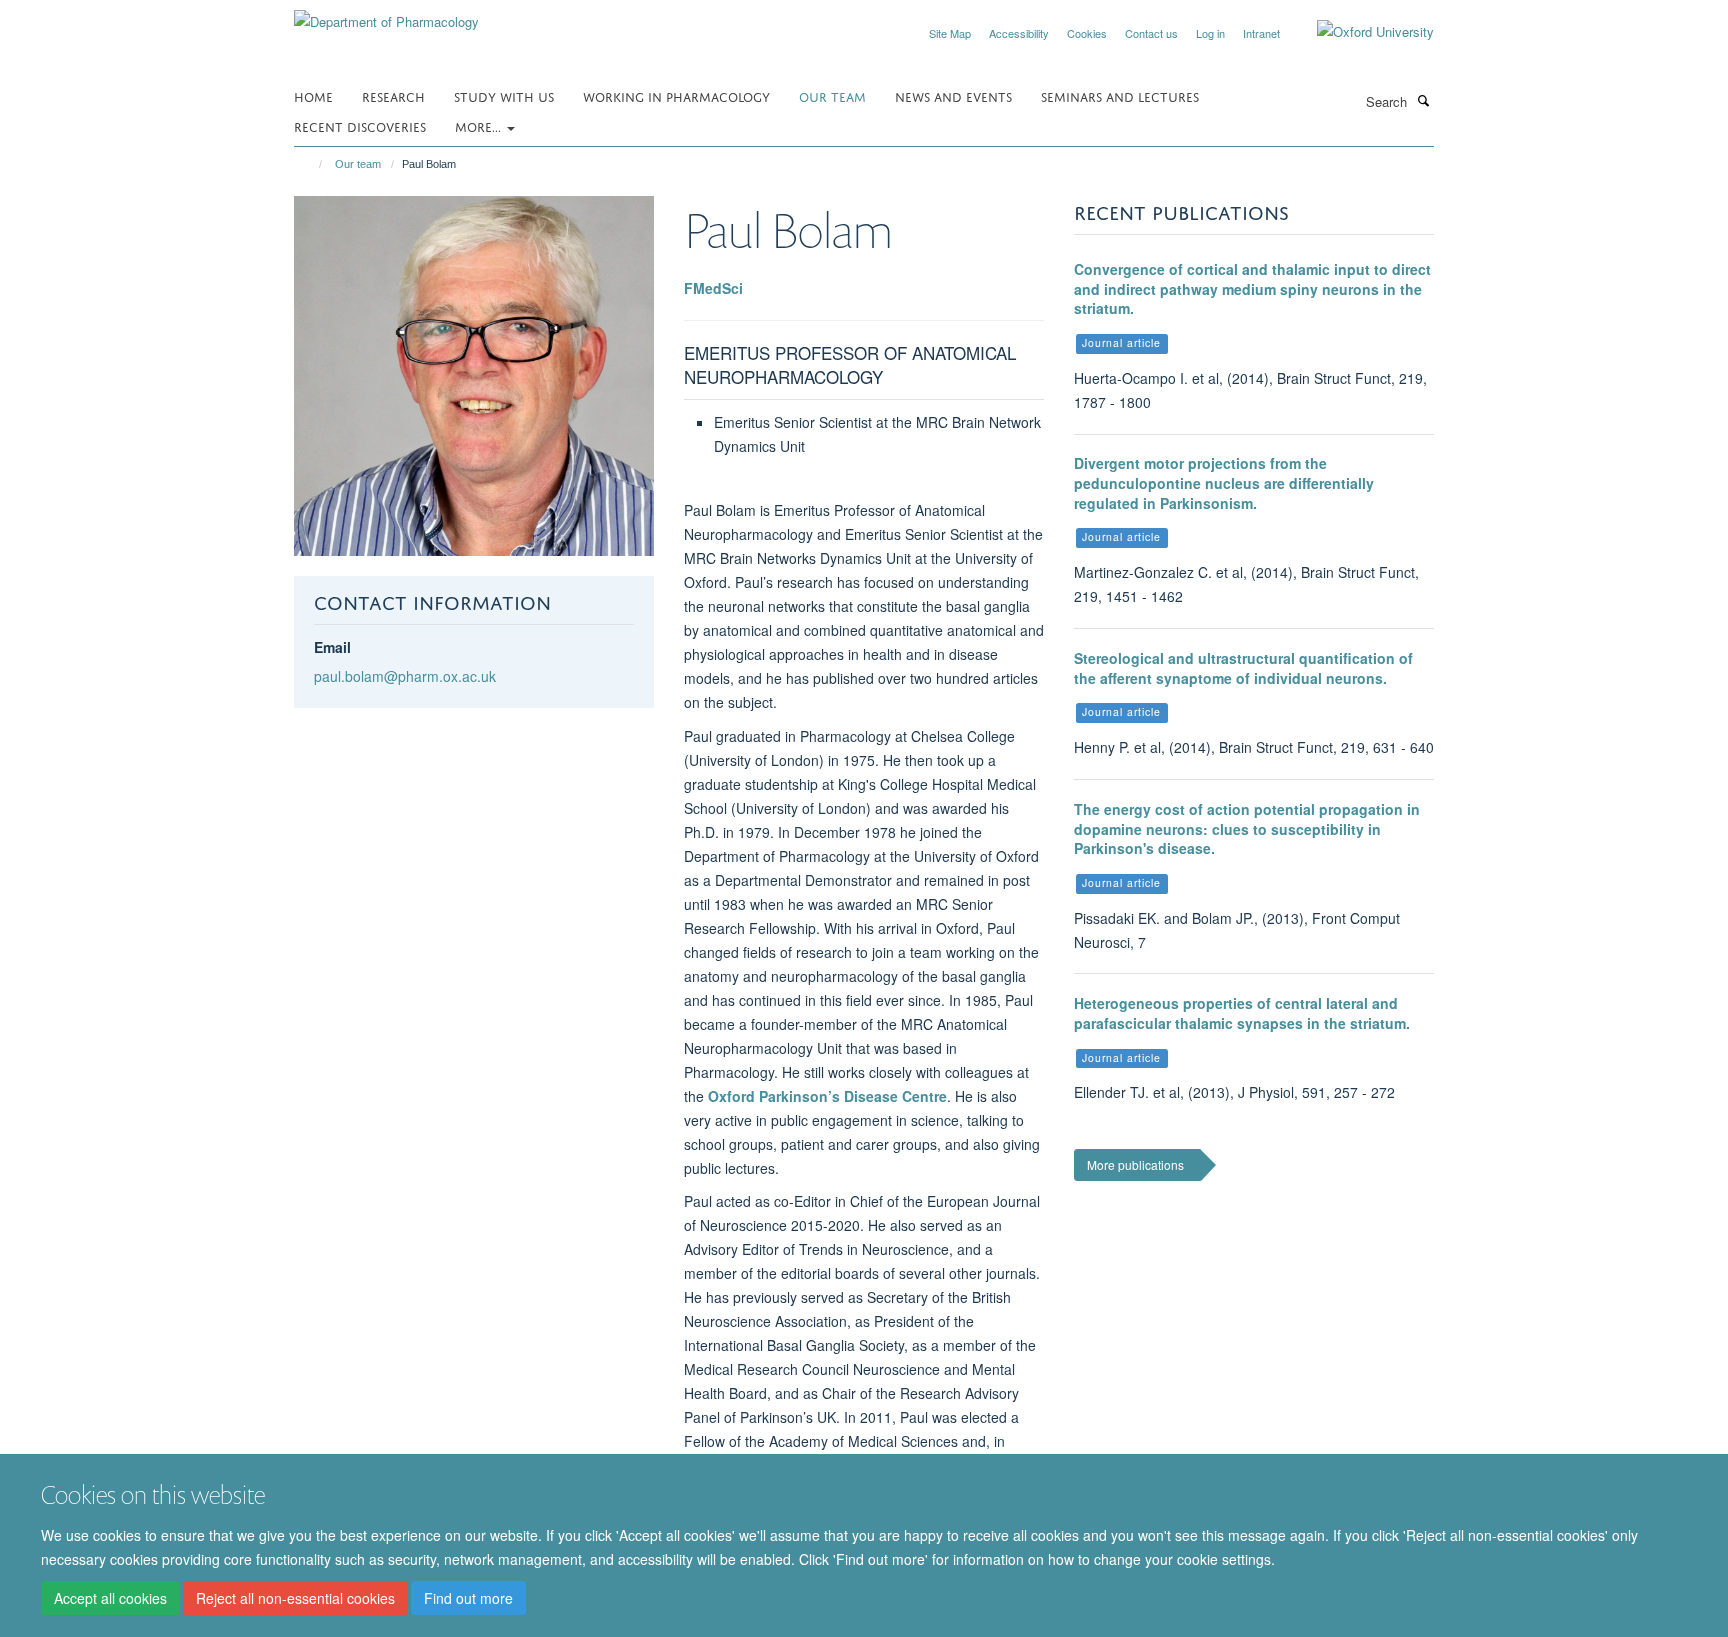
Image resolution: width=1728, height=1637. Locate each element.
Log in (1210, 33)
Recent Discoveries (360, 125)
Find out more (468, 1598)
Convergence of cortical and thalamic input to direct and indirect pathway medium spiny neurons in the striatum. (1252, 288)
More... (480, 125)
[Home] (311, 164)
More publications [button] (1135, 1164)
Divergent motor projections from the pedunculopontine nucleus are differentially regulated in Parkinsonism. (1224, 482)
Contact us (1151, 33)
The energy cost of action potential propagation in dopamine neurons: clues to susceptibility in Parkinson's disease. (1247, 828)
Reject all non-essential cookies (295, 1598)
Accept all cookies (110, 1598)
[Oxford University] (1360, 32)
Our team (832, 95)
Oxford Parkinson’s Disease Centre (827, 1096)
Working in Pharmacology (676, 95)
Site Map (950, 33)
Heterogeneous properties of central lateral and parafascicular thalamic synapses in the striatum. (1242, 1013)
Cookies (1087, 33)
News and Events (953, 95)
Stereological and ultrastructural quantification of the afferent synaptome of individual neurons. (1243, 668)
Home (313, 95)
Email (332, 647)
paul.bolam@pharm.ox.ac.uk (405, 676)
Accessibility (1019, 33)
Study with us (504, 95)
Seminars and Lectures (1120, 95)
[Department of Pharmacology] (386, 14)
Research (393, 95)
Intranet (1261, 33)
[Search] (1423, 100)
